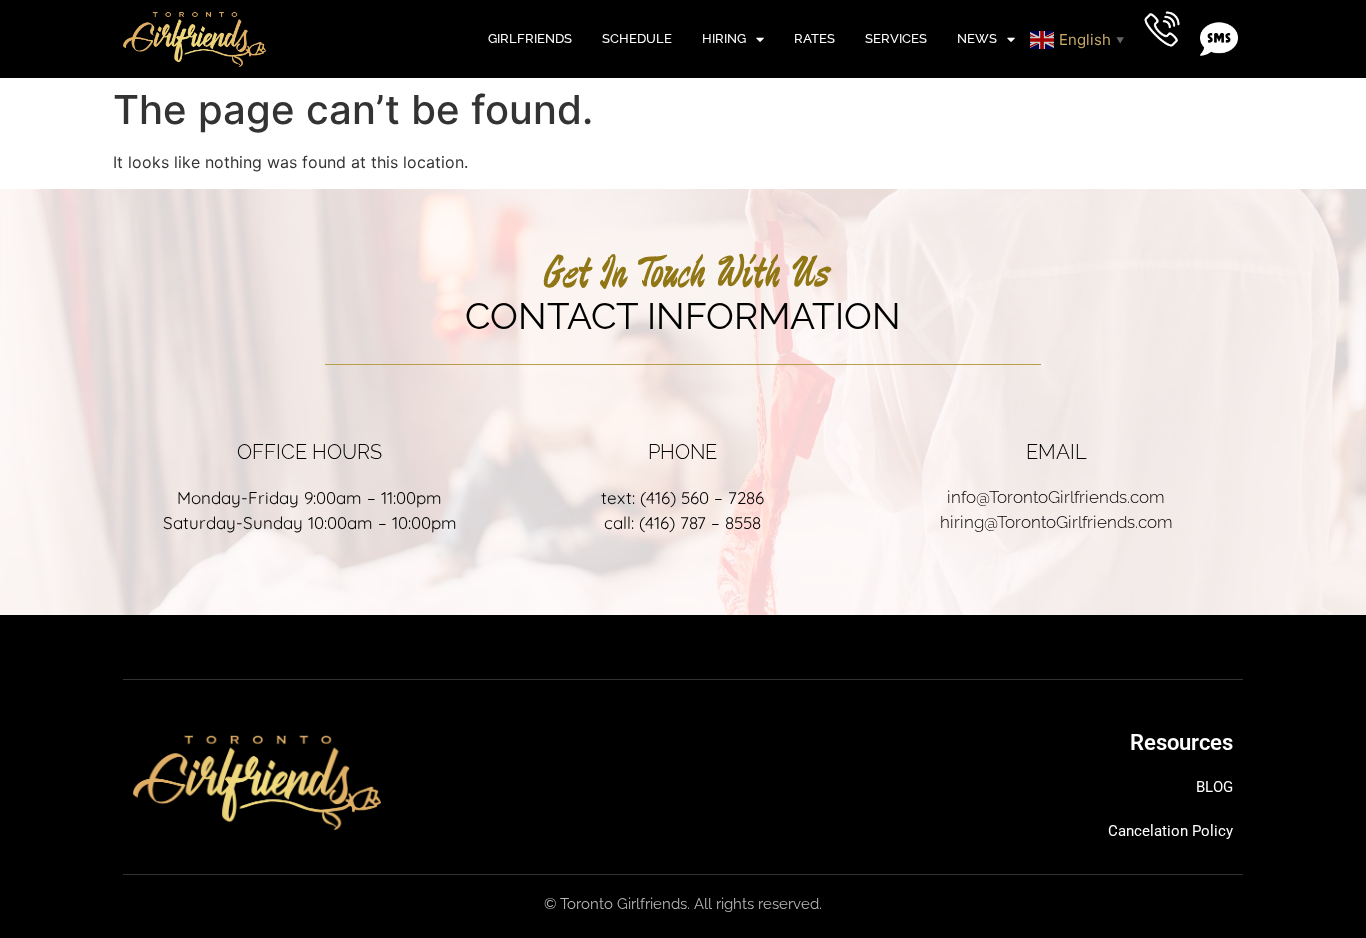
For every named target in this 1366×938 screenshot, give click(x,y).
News (977, 38)
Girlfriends (530, 38)
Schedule (637, 38)
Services (896, 38)
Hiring (724, 38)
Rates (814, 38)
